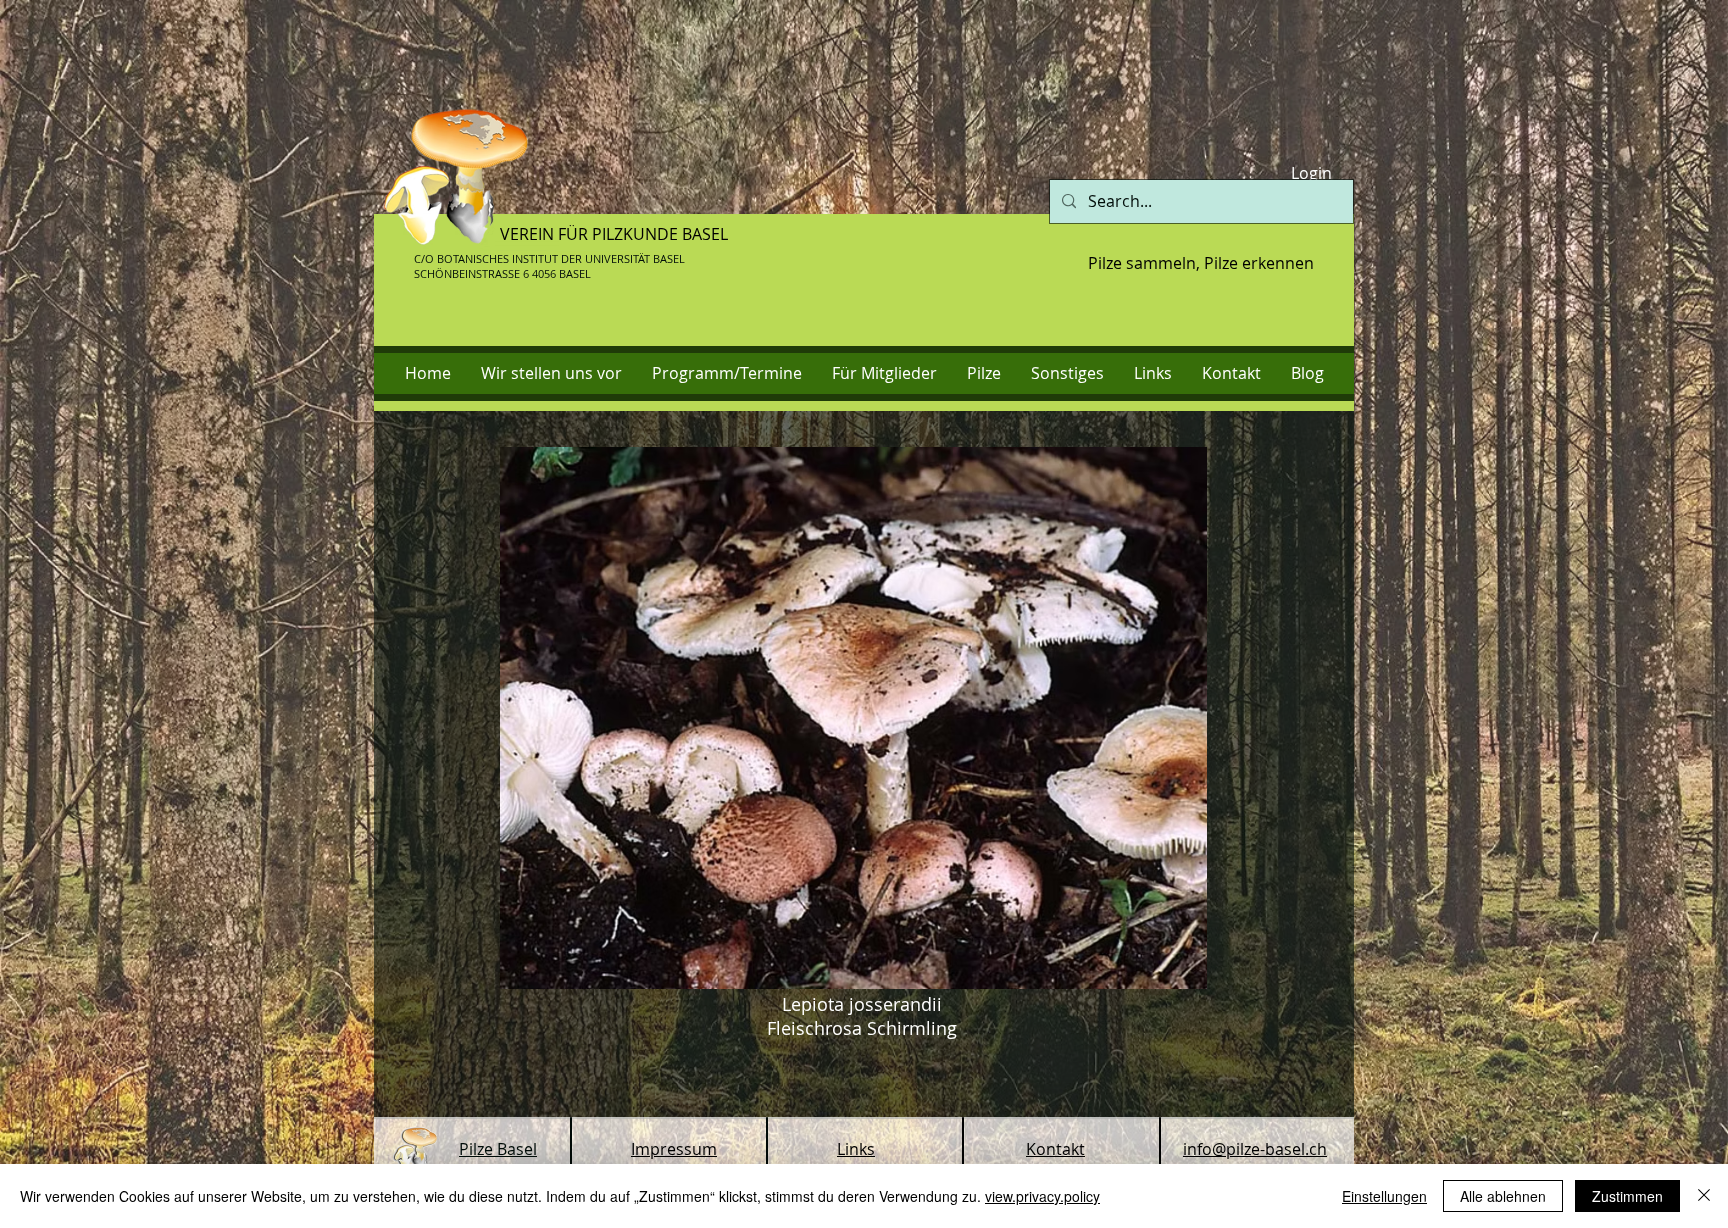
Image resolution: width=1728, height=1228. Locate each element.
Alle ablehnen (1503, 1196)
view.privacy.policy (1042, 1196)
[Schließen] (1704, 1196)
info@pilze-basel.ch (1255, 1149)
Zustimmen (1627, 1196)
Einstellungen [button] (1384, 1196)
